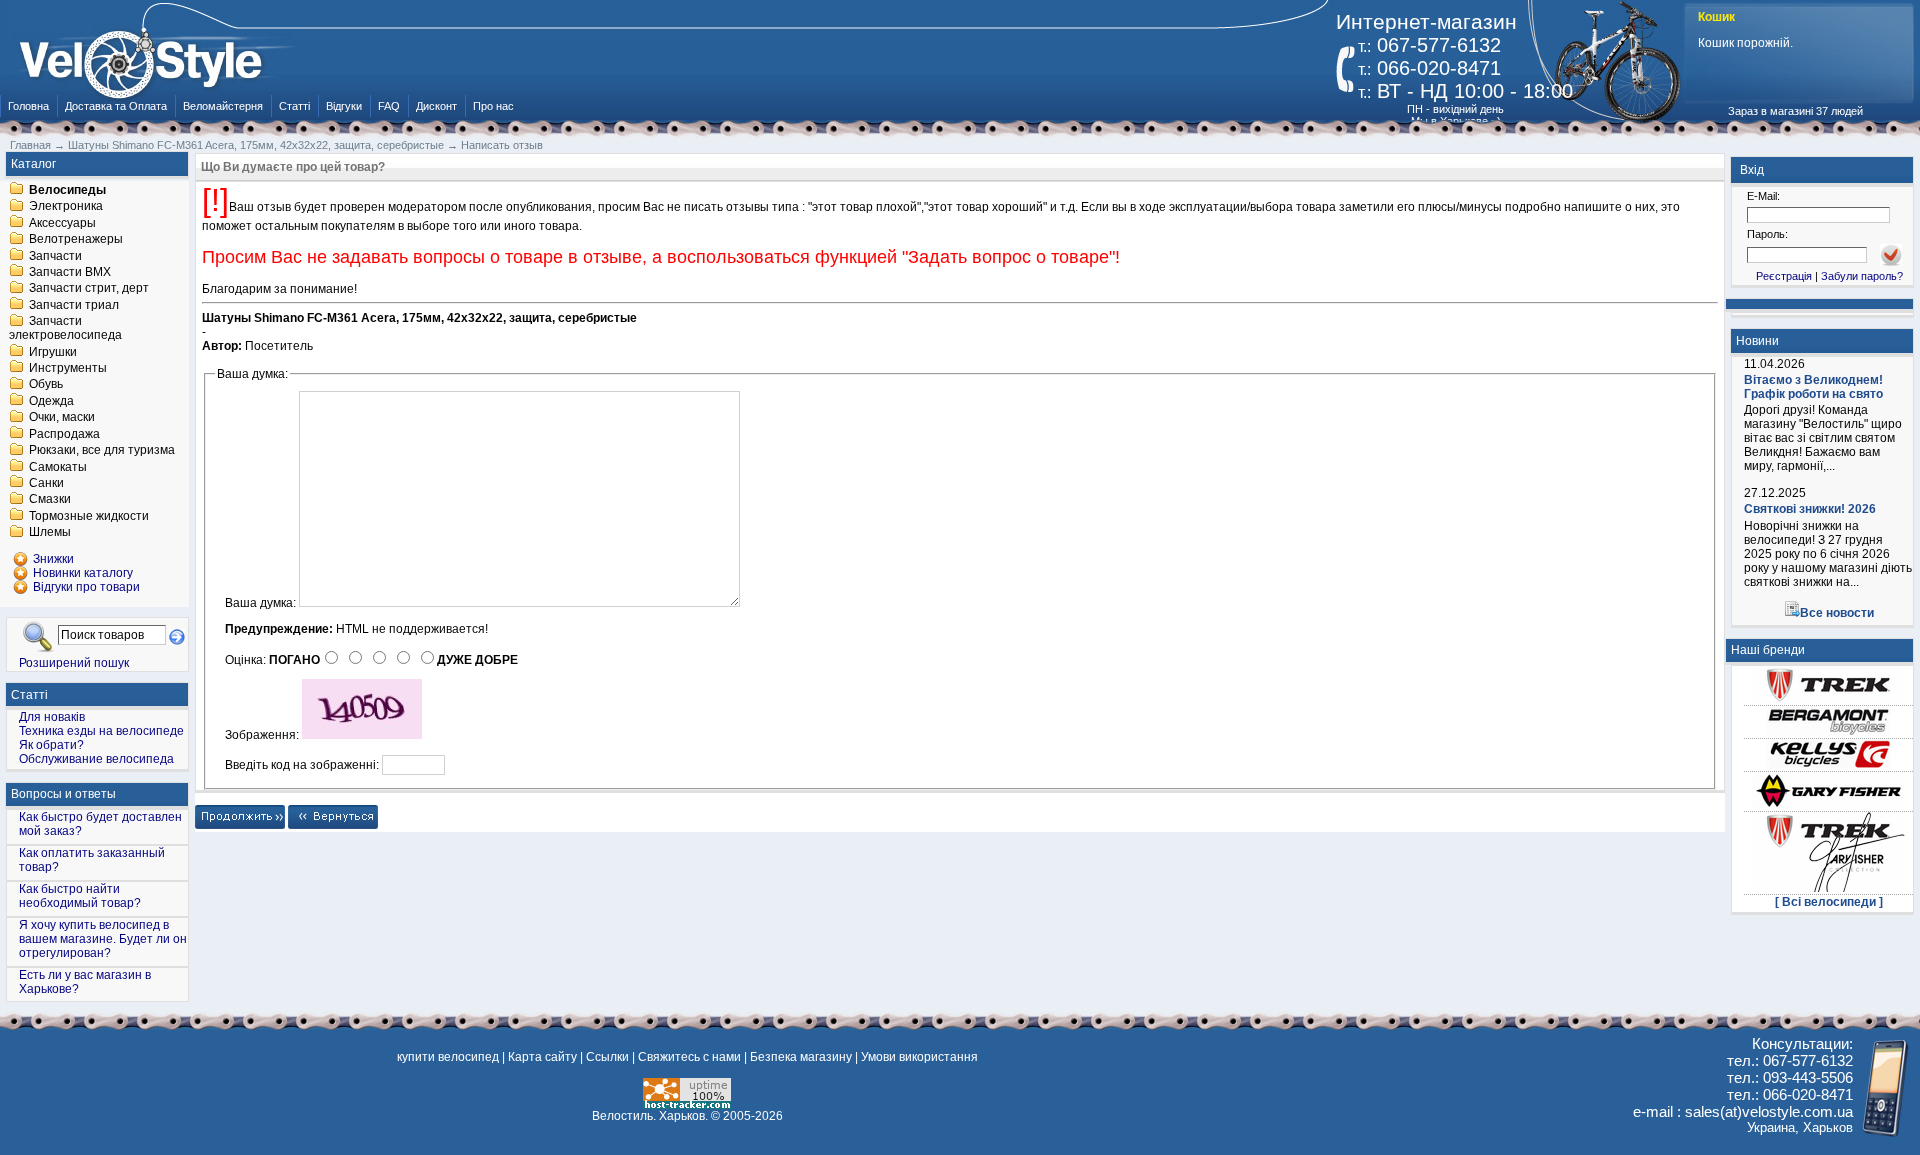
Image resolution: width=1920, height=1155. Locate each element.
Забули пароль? (1862, 276)
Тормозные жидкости (89, 516)
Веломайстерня (223, 106)
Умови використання (919, 1057)
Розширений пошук (74, 662)
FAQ (389, 106)
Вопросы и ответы (63, 794)
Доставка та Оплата (116, 106)
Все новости (1837, 613)
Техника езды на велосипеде (101, 731)
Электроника (66, 207)
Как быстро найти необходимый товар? (80, 896)
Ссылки (607, 1057)
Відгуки (344, 106)
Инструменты (68, 368)
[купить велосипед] (151, 57)
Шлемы (50, 533)
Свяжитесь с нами (689, 1057)
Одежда (51, 401)
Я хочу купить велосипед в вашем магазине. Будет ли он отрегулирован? (103, 939)
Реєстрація (1784, 276)
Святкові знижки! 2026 (1810, 509)
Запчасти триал (74, 305)
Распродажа (64, 434)
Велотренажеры (76, 240)
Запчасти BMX (70, 272)
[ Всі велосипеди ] (1829, 902)
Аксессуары (62, 223)
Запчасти (55, 256)
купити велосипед (448, 1057)
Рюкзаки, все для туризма (102, 451)
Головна (28, 106)
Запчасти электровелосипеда (65, 329)
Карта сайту (542, 1057)
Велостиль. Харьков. (650, 1116)
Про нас (493, 106)
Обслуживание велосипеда (96, 759)
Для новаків (52, 717)
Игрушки (53, 352)
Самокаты (58, 467)
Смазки (50, 500)
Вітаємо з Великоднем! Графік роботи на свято (1813, 387)
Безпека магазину (801, 1057)
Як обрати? (51, 745)
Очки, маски (62, 418)
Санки (46, 483)
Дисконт (436, 106)
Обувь (46, 385)
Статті (294, 106)
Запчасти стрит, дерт (89, 289)
